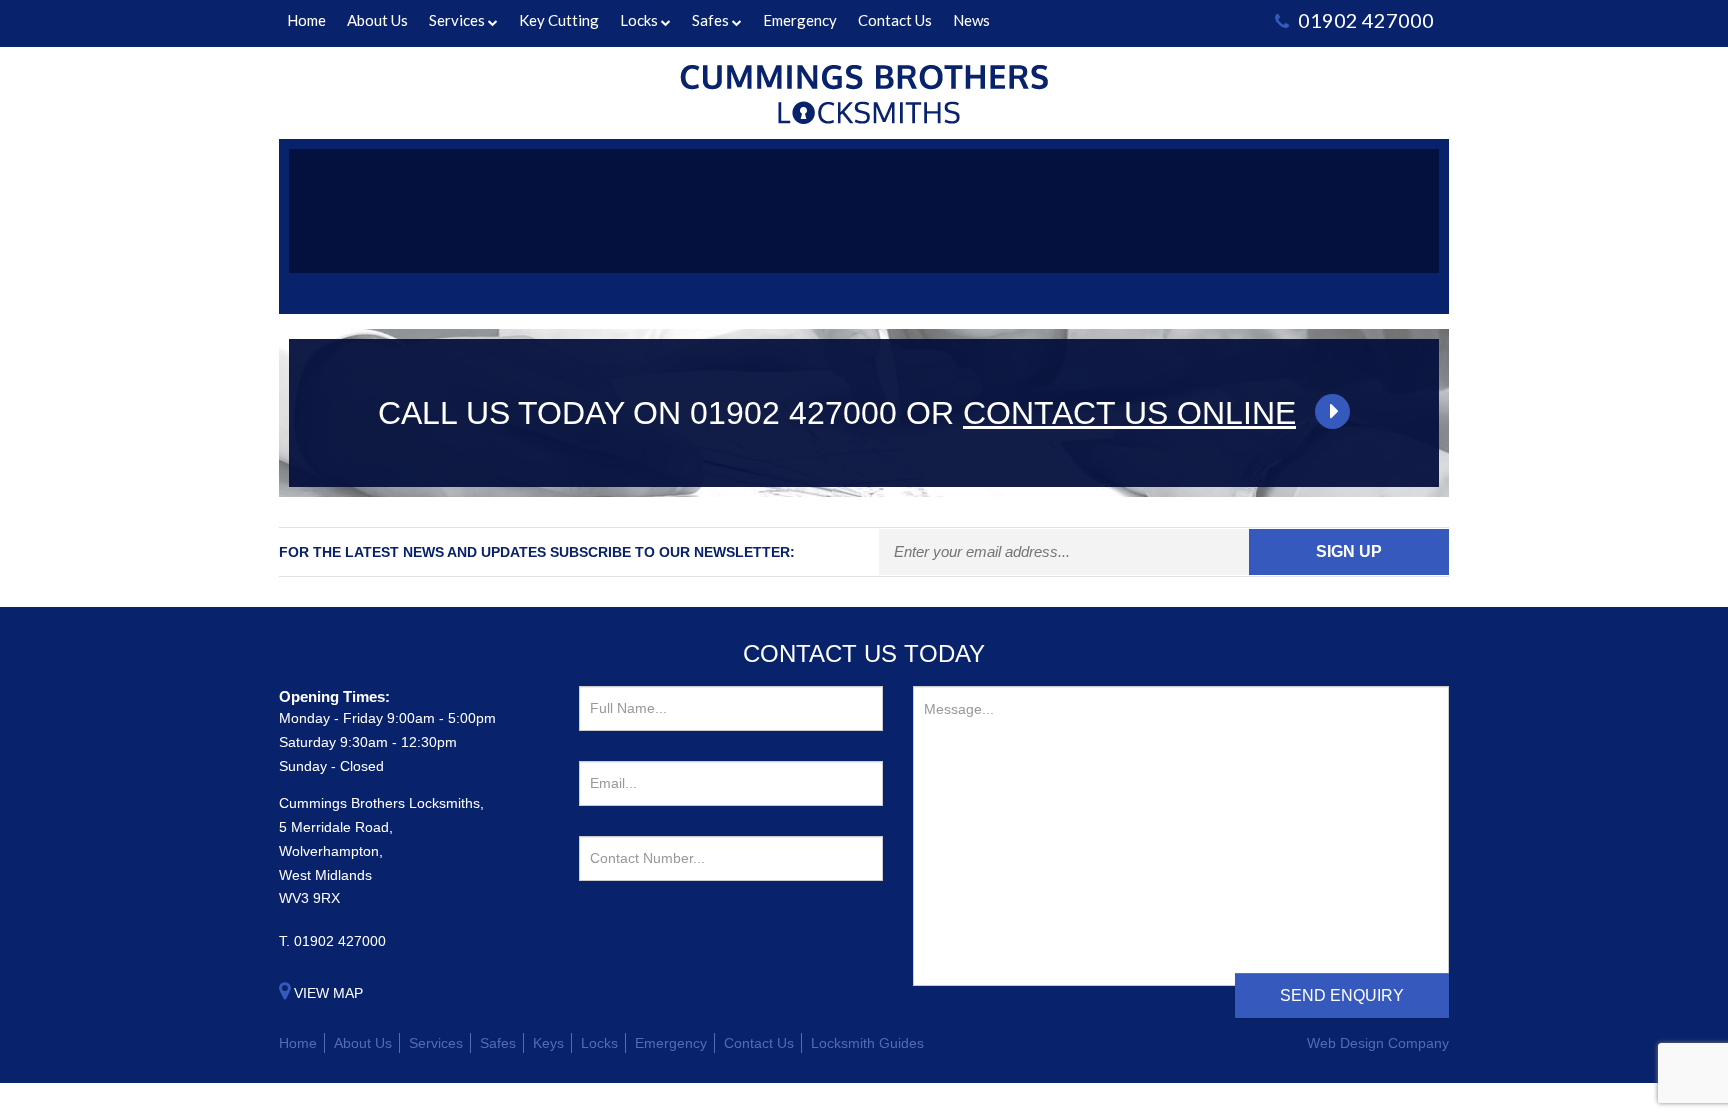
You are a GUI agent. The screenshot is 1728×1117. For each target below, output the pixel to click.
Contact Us (895, 20)
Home (306, 20)
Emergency (800, 20)
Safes (710, 20)
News (971, 20)
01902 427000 (340, 941)
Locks (639, 20)
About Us (377, 20)
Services (457, 20)
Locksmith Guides (867, 1043)
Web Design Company (1378, 1043)
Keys (548, 1043)
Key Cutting (559, 20)
